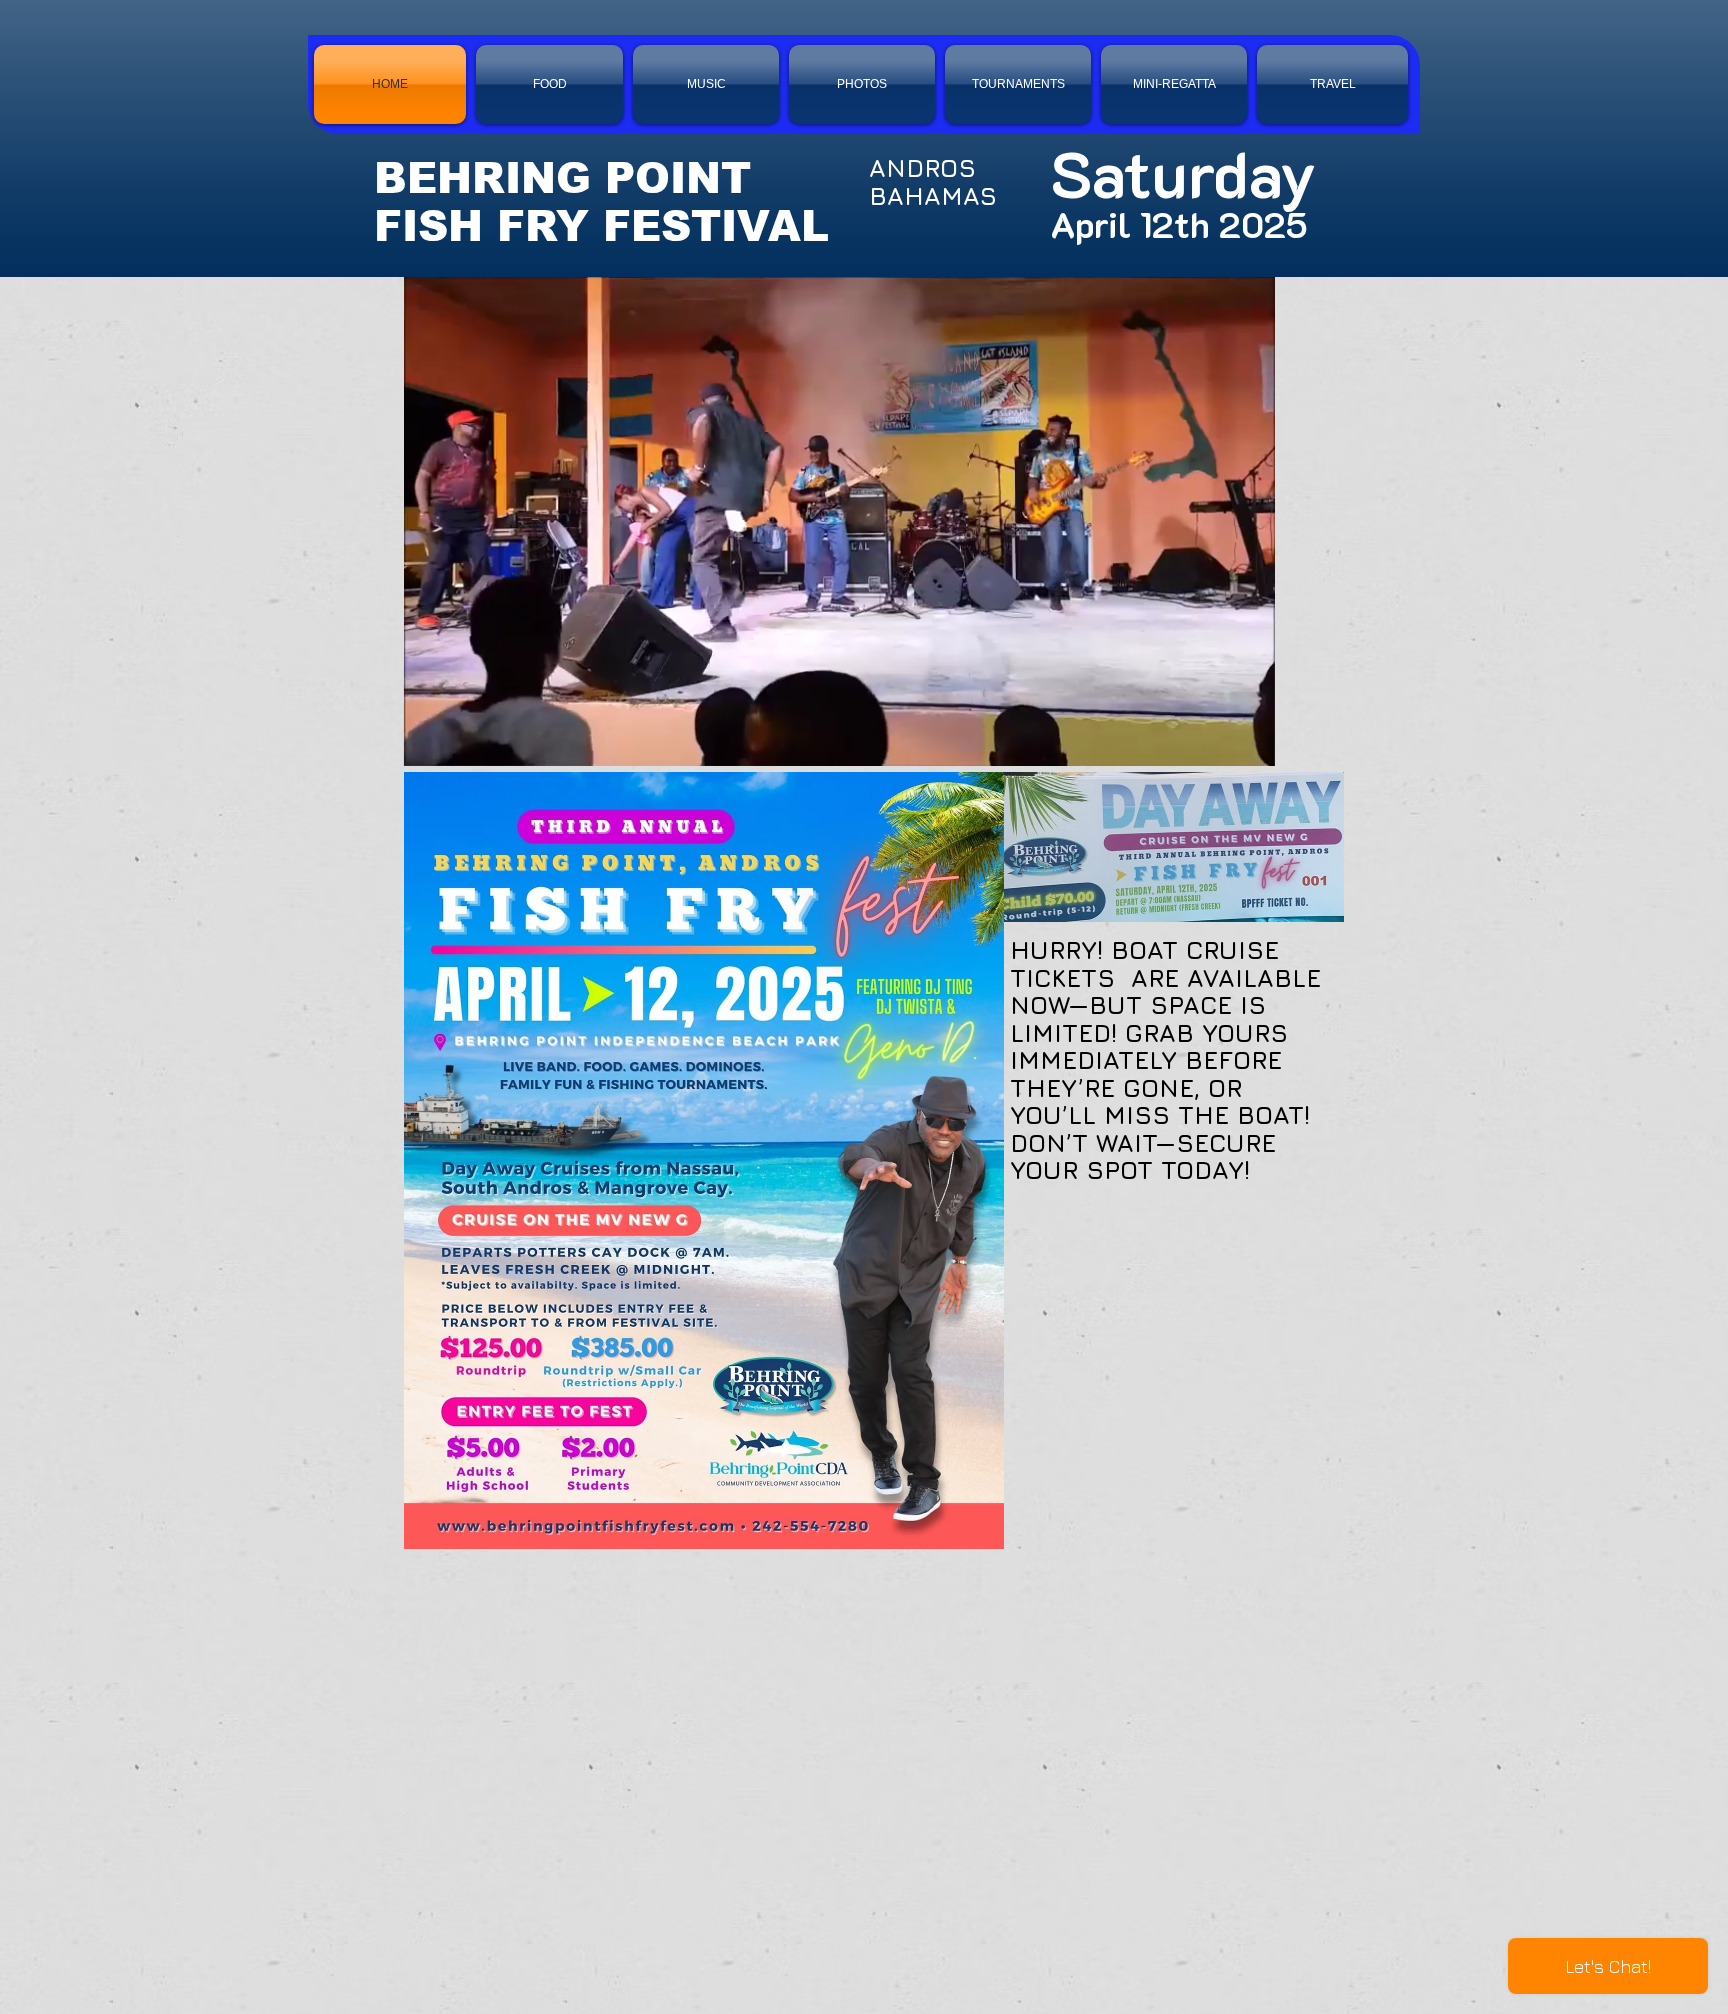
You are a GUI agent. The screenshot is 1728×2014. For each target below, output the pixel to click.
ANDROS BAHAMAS (933, 181)
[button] (1249, 744)
